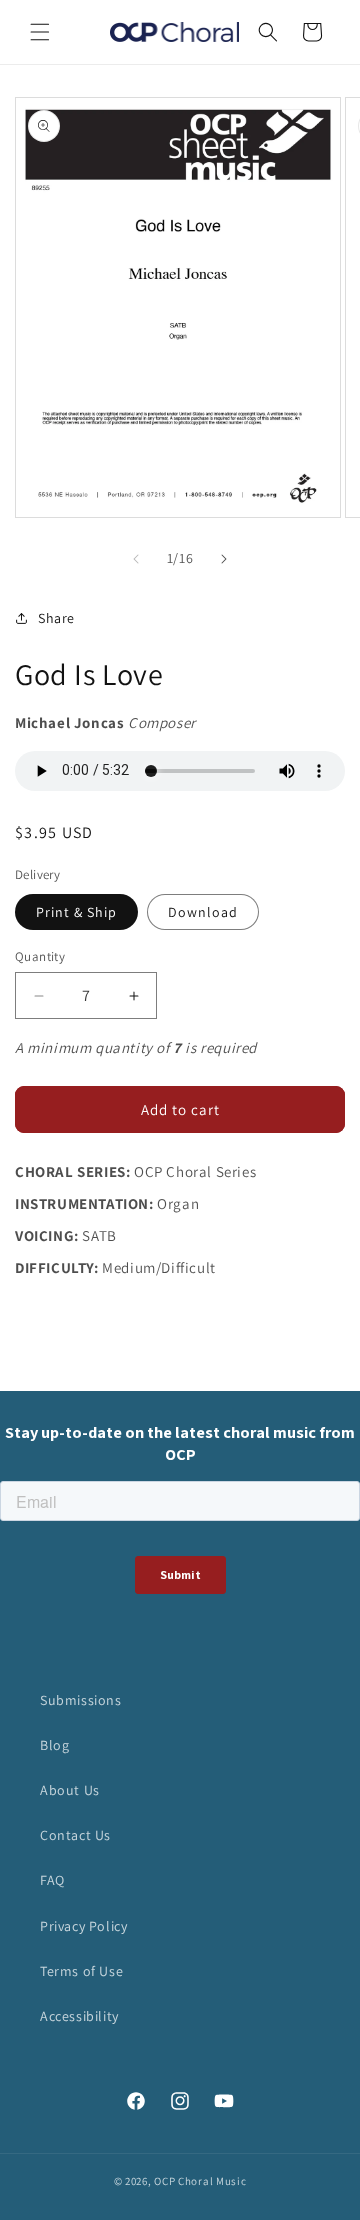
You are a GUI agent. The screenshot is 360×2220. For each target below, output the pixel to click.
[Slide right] (224, 559)
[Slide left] (136, 559)
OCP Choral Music (200, 2181)
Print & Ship (76, 912)
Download (203, 912)
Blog (54, 1745)
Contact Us (75, 1835)
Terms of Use (81, 1971)
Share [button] (56, 618)
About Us (70, 1790)
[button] (40, 32)
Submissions (81, 1700)
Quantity (40, 956)
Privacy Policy (83, 1926)
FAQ (52, 1880)
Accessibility (79, 2016)
